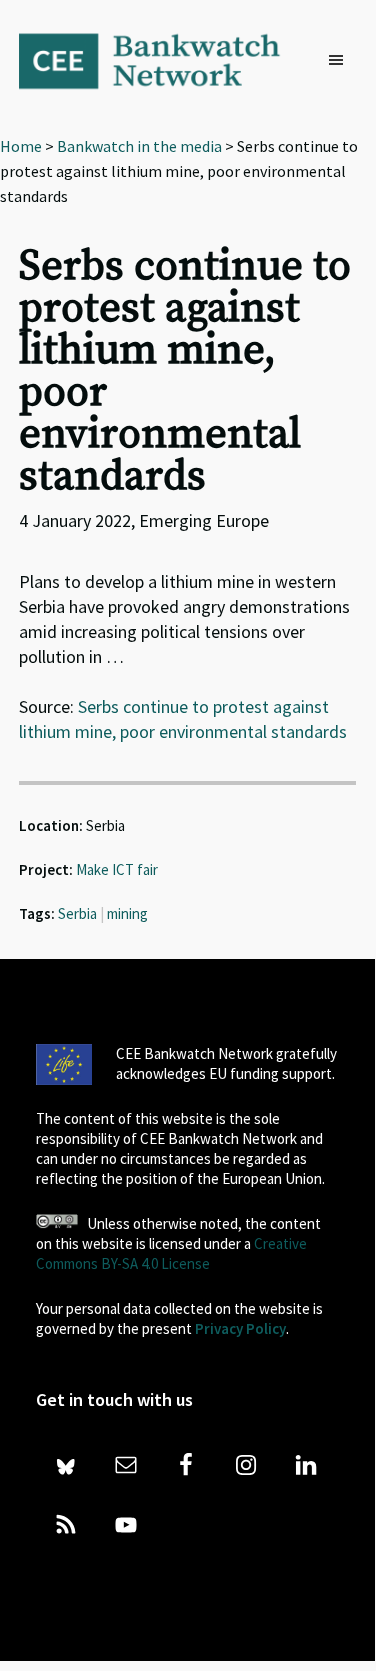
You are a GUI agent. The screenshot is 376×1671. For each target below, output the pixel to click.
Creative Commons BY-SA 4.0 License (171, 1253)
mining (127, 913)
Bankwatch (162, 60)
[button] (341, 61)
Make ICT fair (117, 869)
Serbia (77, 913)
